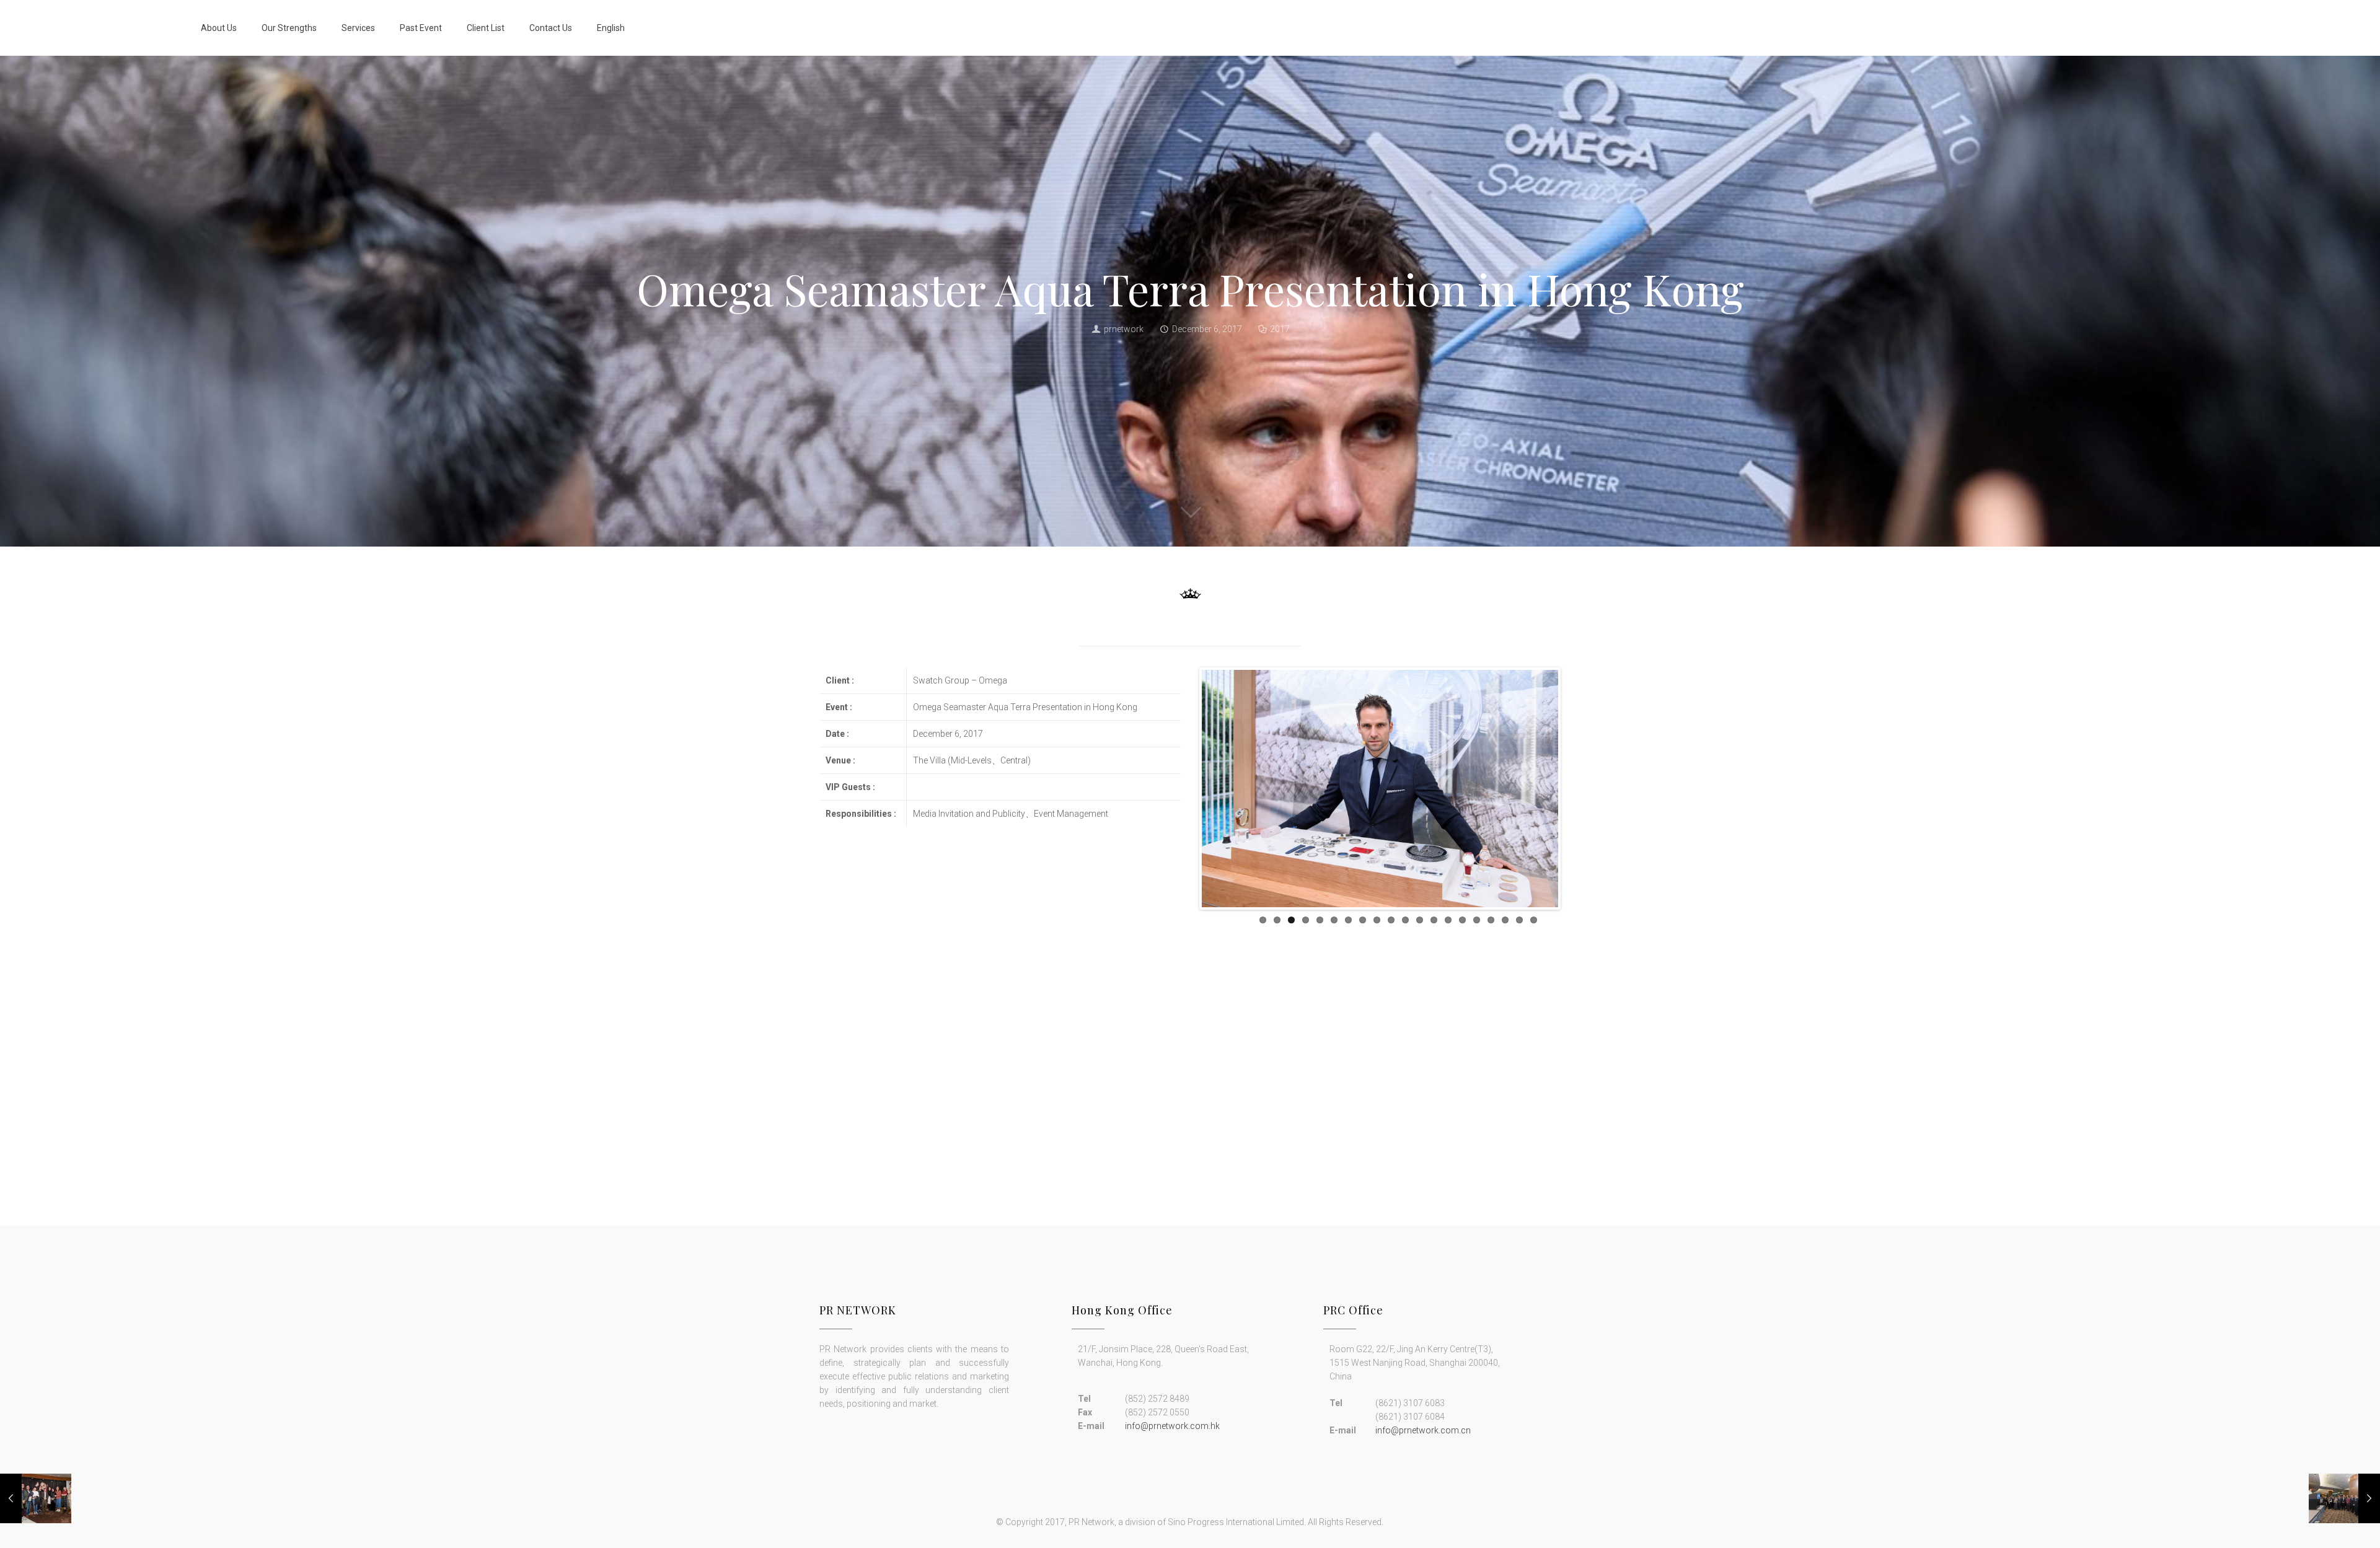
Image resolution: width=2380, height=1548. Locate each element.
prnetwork (1124, 329)
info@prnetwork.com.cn (1423, 1430)
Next (1577, 804)
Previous (1183, 804)
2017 (1280, 329)
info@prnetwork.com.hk (1172, 1426)
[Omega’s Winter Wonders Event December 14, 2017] (36, 1498)
